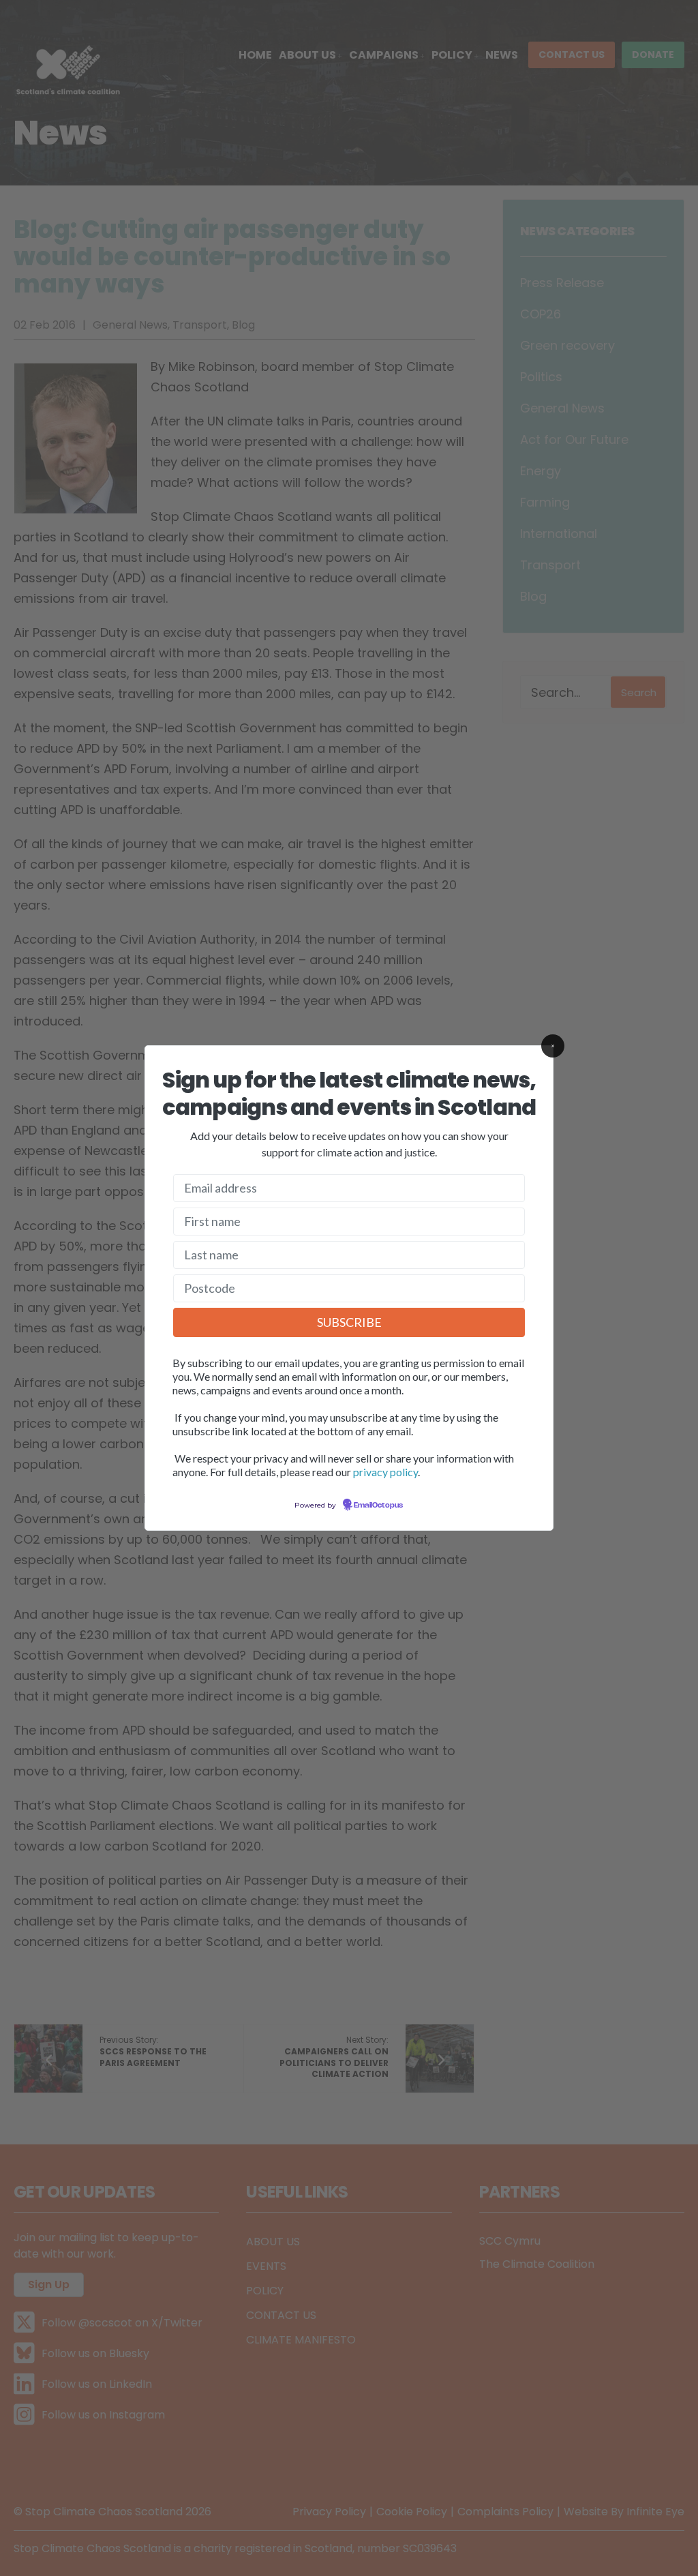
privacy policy (385, 1472)
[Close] (553, 1046)
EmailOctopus (378, 1506)
